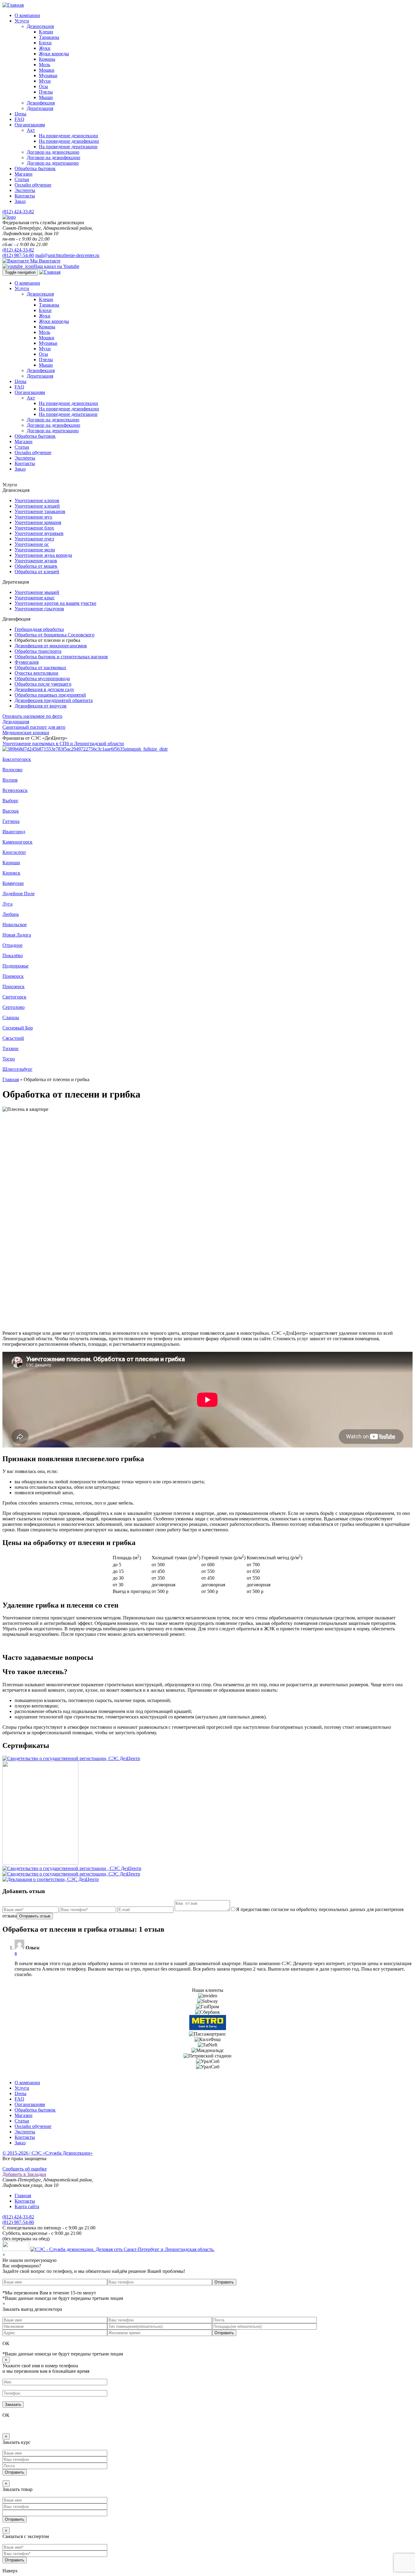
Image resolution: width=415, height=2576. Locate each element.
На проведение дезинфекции (69, 141)
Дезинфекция (41, 103)
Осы (43, 86)
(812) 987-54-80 (18, 255)
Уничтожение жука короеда (43, 555)
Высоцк (11, 811)
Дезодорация (16, 722)
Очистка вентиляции (36, 673)
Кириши (11, 863)
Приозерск (14, 987)
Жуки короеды (54, 54)
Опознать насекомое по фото (32, 716)
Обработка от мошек (36, 566)
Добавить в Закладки (24, 2174)
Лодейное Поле (19, 894)
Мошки (47, 70)
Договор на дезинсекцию (53, 152)
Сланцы (11, 1017)
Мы (45, 261)
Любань (11, 914)
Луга (7, 904)
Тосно (9, 1059)
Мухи (45, 81)
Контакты (25, 196)
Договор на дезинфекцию (53, 158)
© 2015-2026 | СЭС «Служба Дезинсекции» (48, 2153)
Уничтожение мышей (37, 592)
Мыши (46, 97)
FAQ (19, 119)
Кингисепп (14, 852)
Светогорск (14, 997)
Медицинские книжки (26, 733)
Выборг (10, 801)
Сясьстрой (13, 1038)
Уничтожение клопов (37, 500)
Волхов (10, 780)
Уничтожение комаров (38, 522)
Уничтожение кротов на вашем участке (55, 603)
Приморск (13, 976)
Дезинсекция (40, 26)
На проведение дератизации (68, 147)
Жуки (45, 48)
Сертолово (14, 1007)
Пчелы (46, 92)
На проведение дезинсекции (69, 136)
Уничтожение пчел (34, 539)
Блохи (45, 43)
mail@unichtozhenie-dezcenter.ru (67, 255)
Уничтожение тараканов (40, 511)
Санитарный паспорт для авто (34, 727)
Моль (45, 65)
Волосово (12, 770)
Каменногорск (17, 842)
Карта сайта (27, 2206)
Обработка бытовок (35, 168)
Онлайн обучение (33, 185)
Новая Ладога (17, 935)
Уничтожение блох (34, 528)
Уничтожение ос (32, 544)
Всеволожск (15, 790)
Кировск (11, 873)
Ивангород (14, 832)
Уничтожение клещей (37, 506)
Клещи (46, 32)
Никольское (15, 925)
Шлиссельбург (17, 1069)
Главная (11, 1079)
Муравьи (48, 75)
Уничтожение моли (35, 550)
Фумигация (27, 662)
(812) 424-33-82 (18, 212)
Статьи (22, 179)
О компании (27, 15)
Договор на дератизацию (53, 163)
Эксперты (25, 190)
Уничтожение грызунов (39, 609)
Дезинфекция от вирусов (41, 706)
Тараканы (49, 37)
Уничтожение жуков (36, 561)
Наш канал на (56, 266)
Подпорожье (15, 966)
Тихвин (10, 1048)
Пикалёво (13, 956)
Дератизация (40, 108)
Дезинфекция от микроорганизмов (51, 646)
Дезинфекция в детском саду (44, 689)
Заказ (20, 201)
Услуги (22, 21)
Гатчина (11, 821)
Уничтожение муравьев (39, 533)
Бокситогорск (17, 759)
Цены (21, 114)
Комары (47, 59)
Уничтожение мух (33, 517)
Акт (31, 130)
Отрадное (12, 945)
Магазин (24, 174)
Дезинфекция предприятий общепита (54, 700)
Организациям (30, 125)
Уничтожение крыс (35, 598)
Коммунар (13, 883)
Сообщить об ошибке (25, 2169)
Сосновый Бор (18, 1028)
